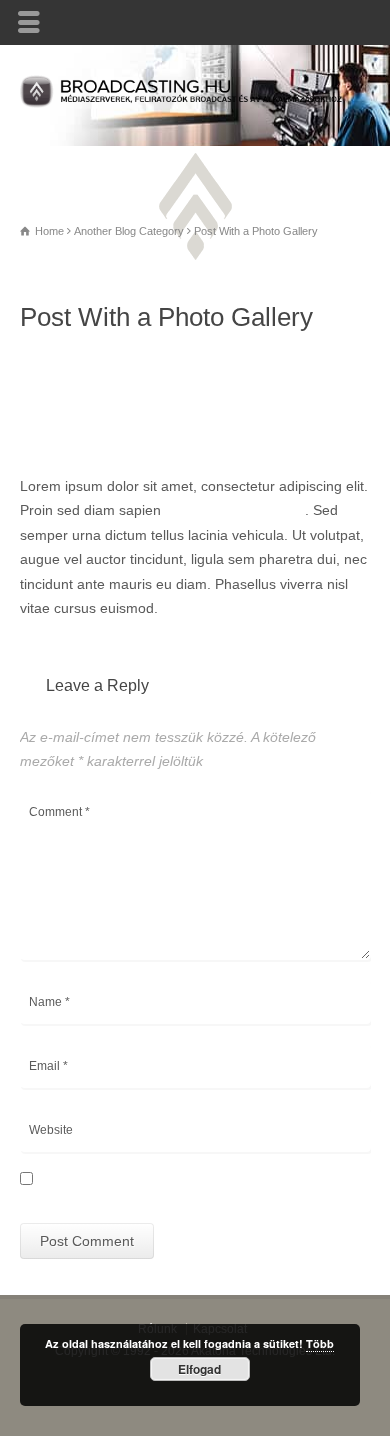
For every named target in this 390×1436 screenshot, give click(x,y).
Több (320, 1343)
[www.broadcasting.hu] (195, 103)
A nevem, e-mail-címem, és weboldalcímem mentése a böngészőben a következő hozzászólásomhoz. (194, 1186)
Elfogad (199, 1369)
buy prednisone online (235, 510)
